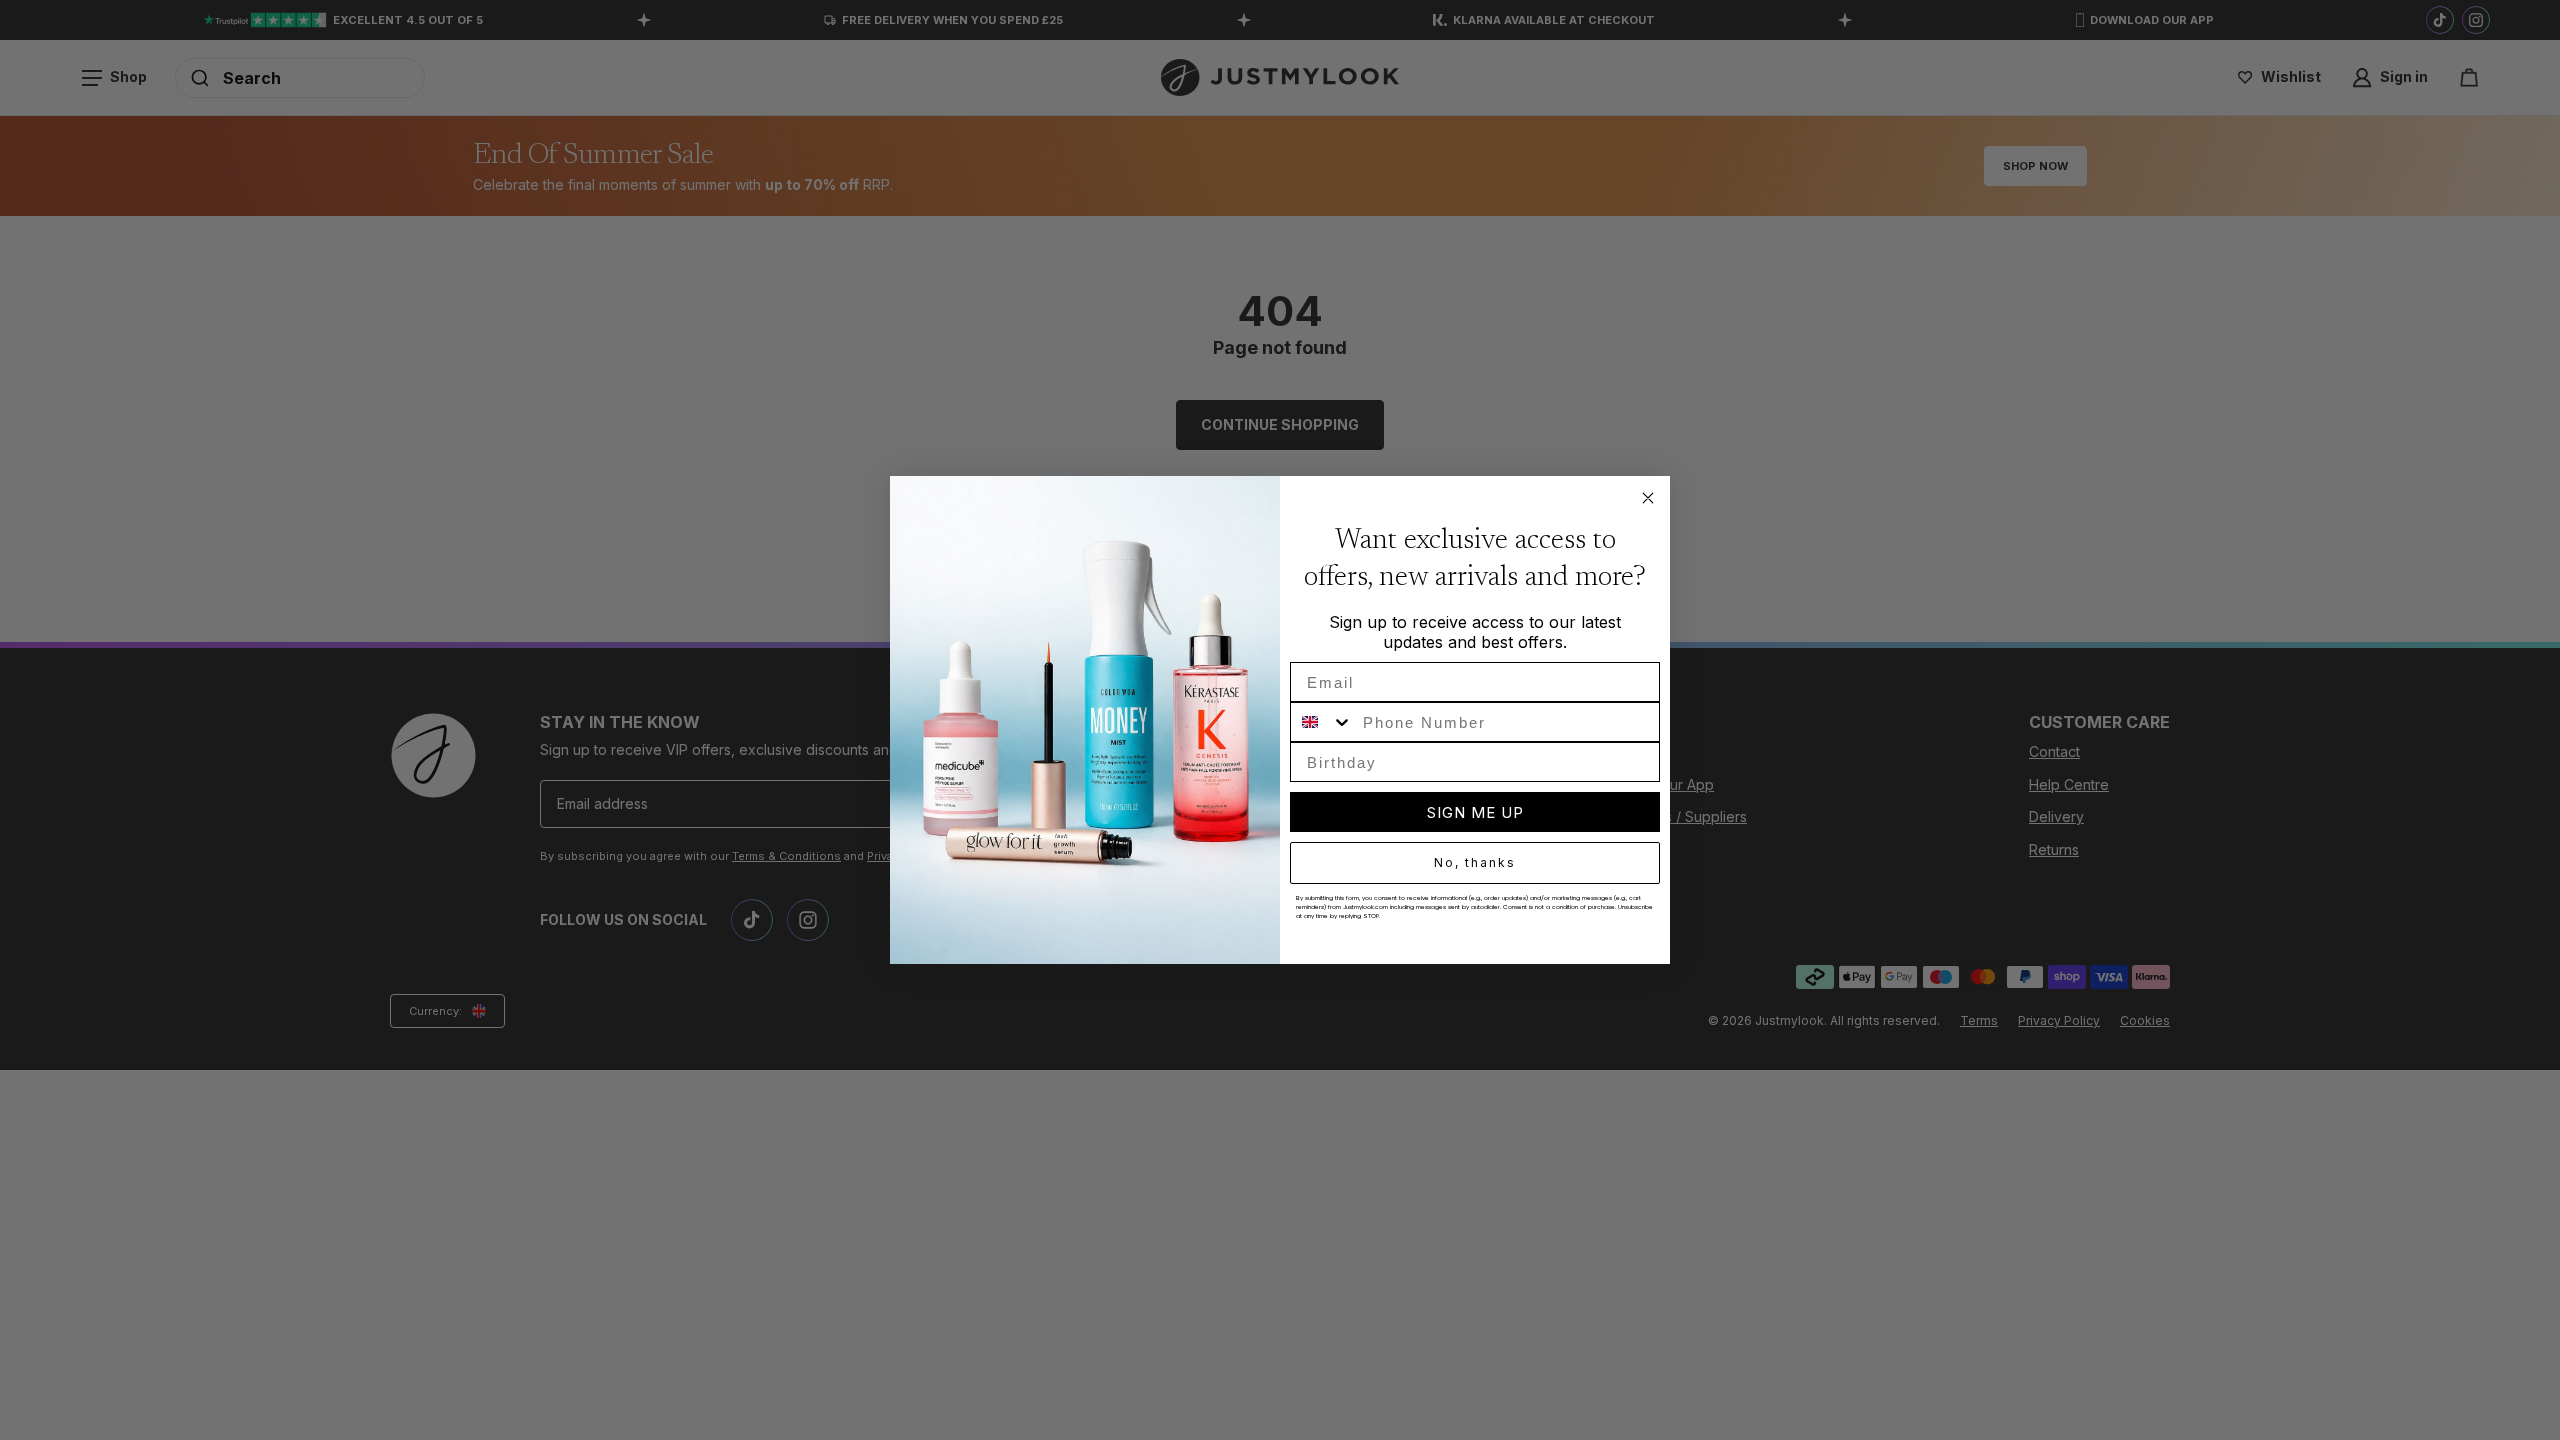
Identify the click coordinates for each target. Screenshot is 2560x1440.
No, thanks (1475, 862)
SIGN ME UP (1475, 812)
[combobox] (1322, 722)
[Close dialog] (1648, 498)
